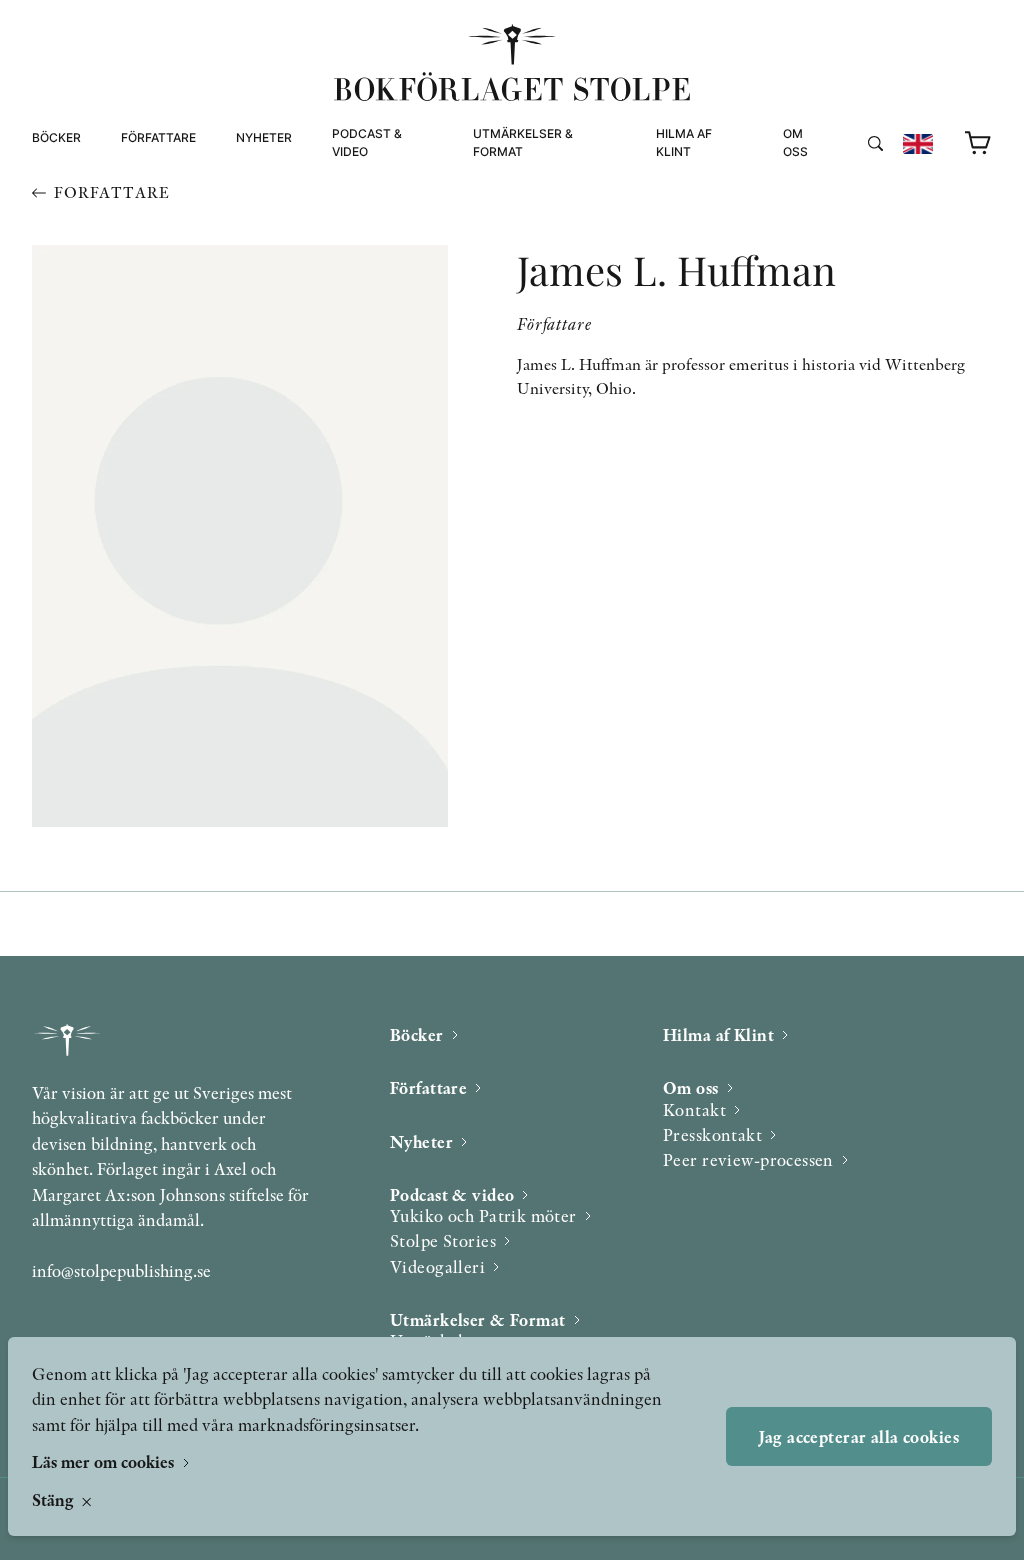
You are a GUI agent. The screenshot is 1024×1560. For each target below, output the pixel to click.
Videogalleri (376, 239)
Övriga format (524, 215)
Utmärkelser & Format (523, 142)
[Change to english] (918, 144)
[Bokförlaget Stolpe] (512, 62)
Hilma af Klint (684, 142)
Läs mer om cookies (105, 1461)
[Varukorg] (978, 144)
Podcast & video (367, 142)
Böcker (56, 137)
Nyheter (264, 137)
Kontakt (694, 1109)
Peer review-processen (864, 239)
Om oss (795, 142)
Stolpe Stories (443, 1240)
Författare (158, 137)
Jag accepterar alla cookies (859, 1436)
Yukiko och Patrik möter (483, 1215)
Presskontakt (712, 1134)
